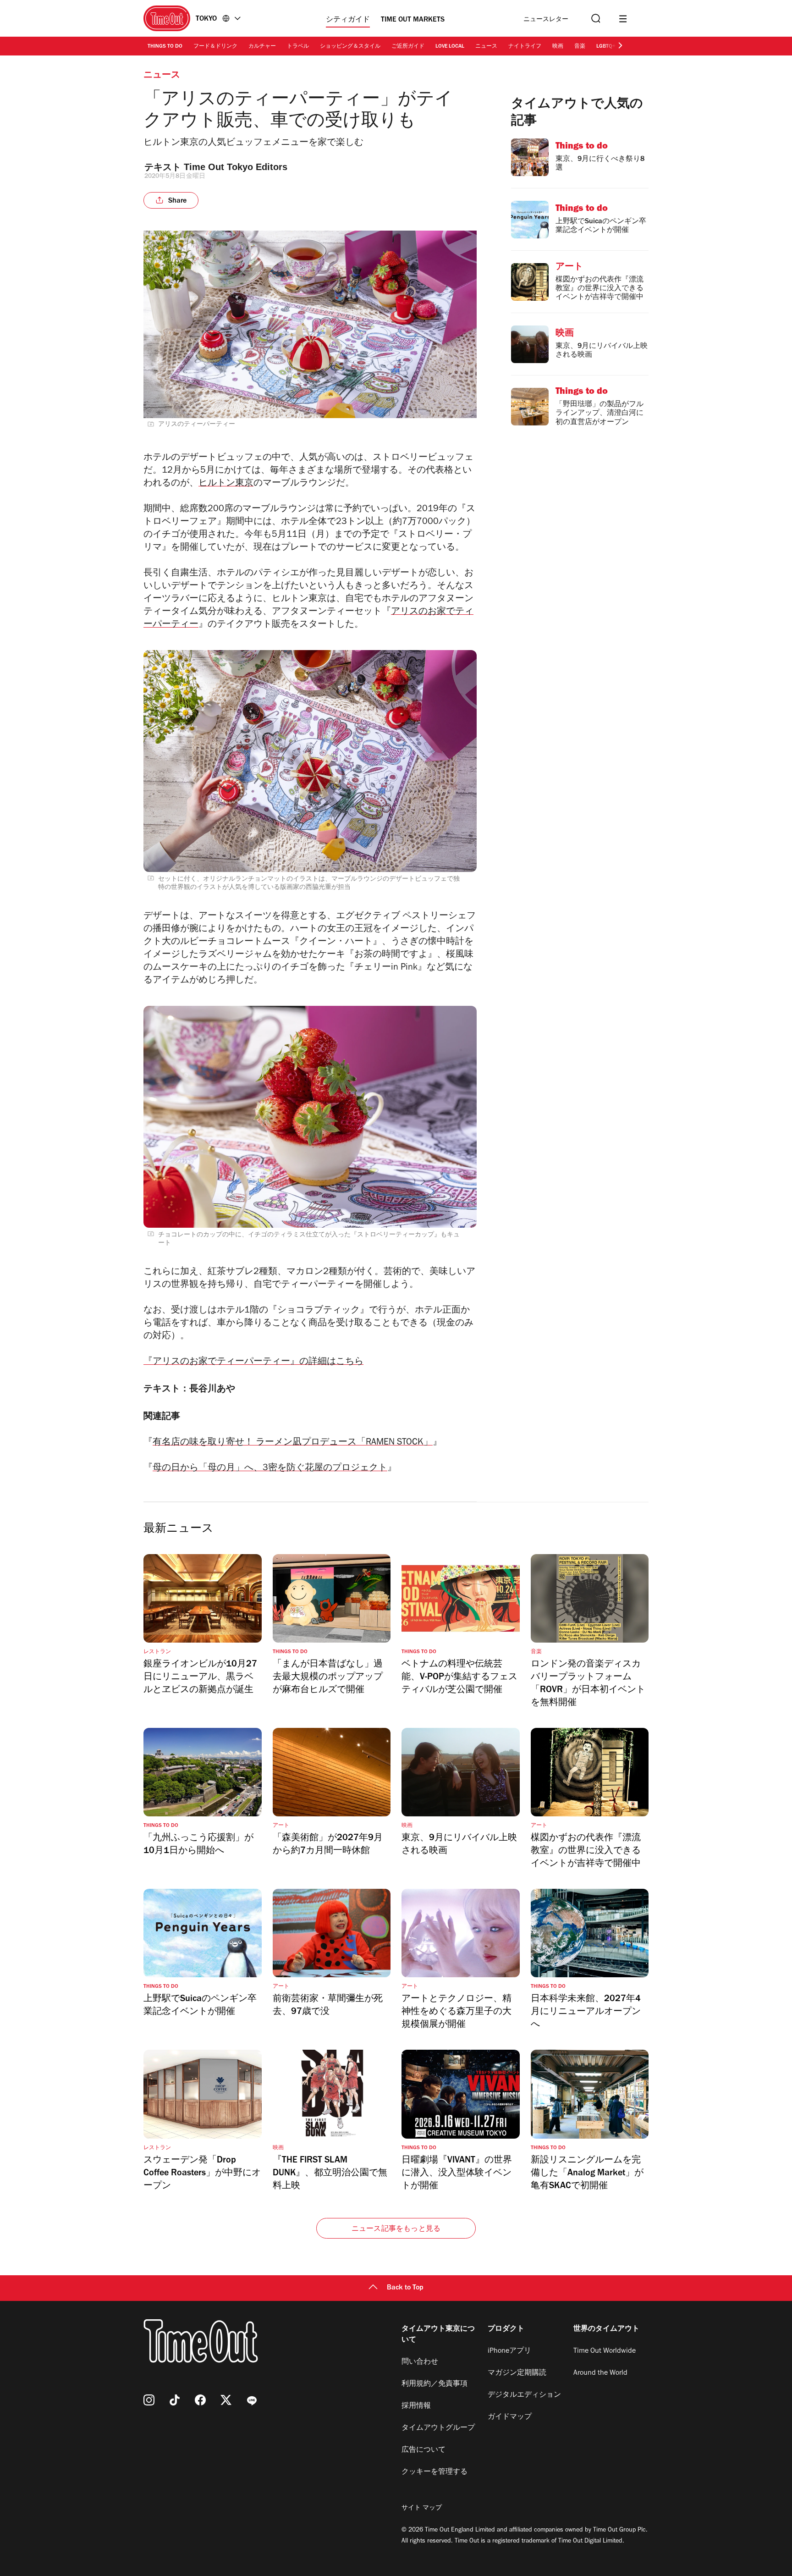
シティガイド (348, 20)
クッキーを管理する (434, 2472)
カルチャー (262, 47)
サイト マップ (422, 2509)
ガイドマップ (510, 2417)
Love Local (450, 47)
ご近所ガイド (408, 47)
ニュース (486, 47)
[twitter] (226, 2400)
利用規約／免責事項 (434, 2384)
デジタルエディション (524, 2395)
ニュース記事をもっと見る (396, 2229)
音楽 (580, 47)
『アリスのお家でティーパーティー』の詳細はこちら (253, 1362)
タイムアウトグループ (438, 2428)
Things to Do (165, 47)
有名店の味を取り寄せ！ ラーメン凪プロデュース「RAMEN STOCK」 (293, 1443)
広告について (423, 2450)
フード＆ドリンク (215, 47)
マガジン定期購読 (517, 2373)
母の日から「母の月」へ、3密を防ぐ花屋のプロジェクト (270, 1469)
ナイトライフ (525, 47)
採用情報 (416, 2406)
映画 (558, 47)
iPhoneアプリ (509, 2351)
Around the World (600, 2373)
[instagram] (149, 2400)
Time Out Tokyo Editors (236, 167)
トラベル (298, 47)
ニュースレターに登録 (546, 20)
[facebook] (200, 2400)
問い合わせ (420, 2362)
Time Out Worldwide (605, 2351)
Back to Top (405, 2288)
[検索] (595, 19)
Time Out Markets (413, 20)
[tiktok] (175, 2400)
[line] (252, 2400)
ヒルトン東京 (226, 484)
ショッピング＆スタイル (350, 47)
